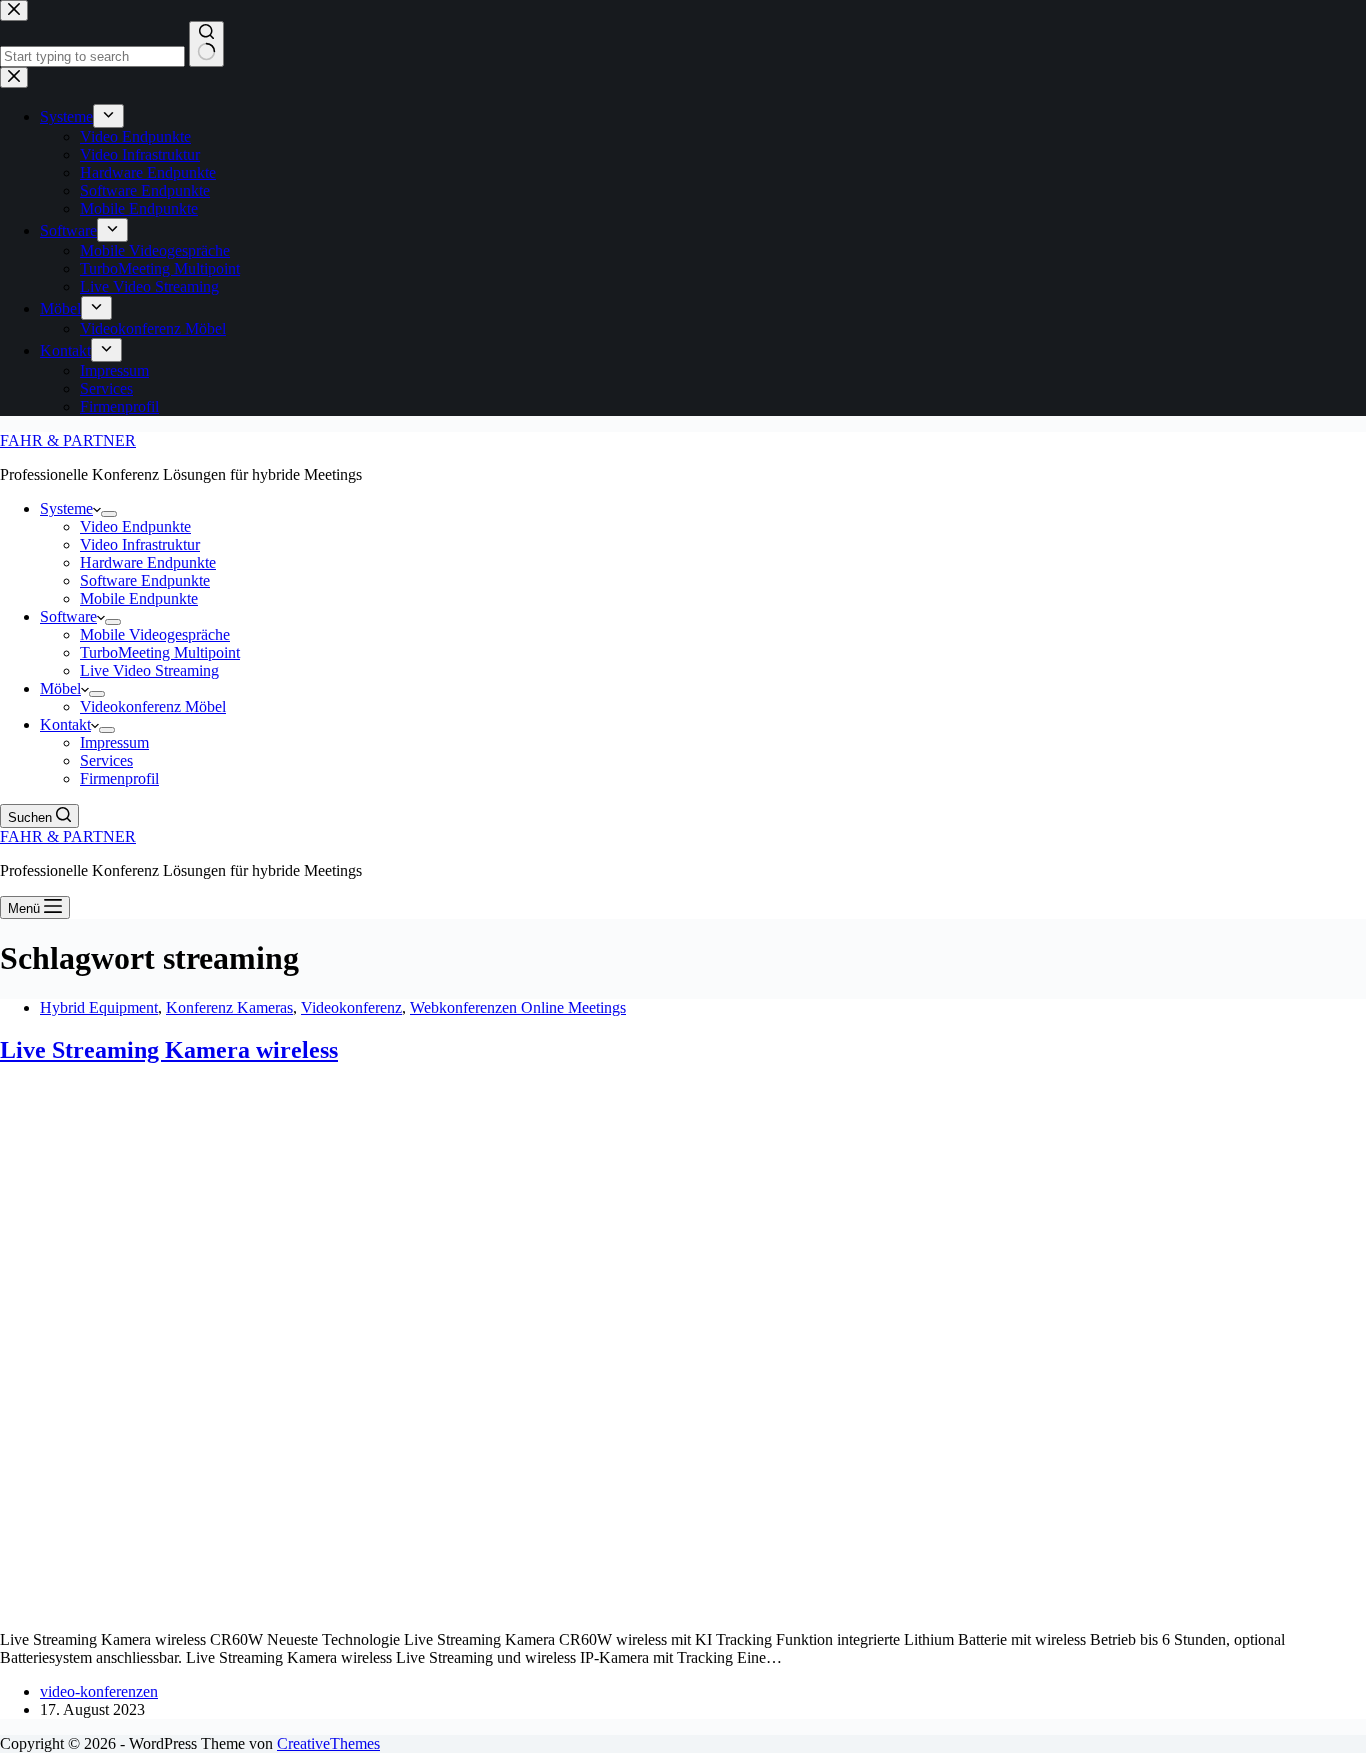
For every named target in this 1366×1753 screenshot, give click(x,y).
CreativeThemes (328, 1743)
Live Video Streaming (149, 670)
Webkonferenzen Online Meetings (518, 1007)
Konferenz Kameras (229, 1007)
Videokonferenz (351, 1007)
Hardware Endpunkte (148, 562)
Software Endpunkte (145, 580)
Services (106, 760)
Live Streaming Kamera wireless (169, 1050)
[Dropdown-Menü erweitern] (109, 514)
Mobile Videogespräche (155, 634)
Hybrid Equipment (99, 1007)
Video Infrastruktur (140, 544)
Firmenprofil (119, 778)
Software (68, 616)
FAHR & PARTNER (68, 440)
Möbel (60, 688)
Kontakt (65, 724)
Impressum (114, 742)
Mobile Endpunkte (139, 598)
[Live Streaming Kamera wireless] (384, 1605)
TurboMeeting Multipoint (160, 652)
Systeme (66, 508)
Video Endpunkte (135, 526)
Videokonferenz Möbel (153, 706)
